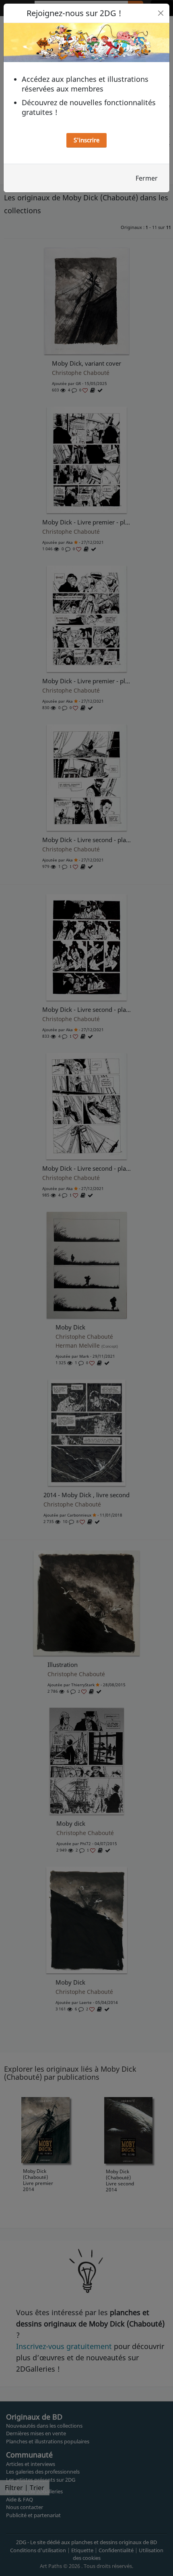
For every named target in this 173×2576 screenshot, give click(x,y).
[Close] (161, 13)
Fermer (147, 178)
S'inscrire (86, 140)
